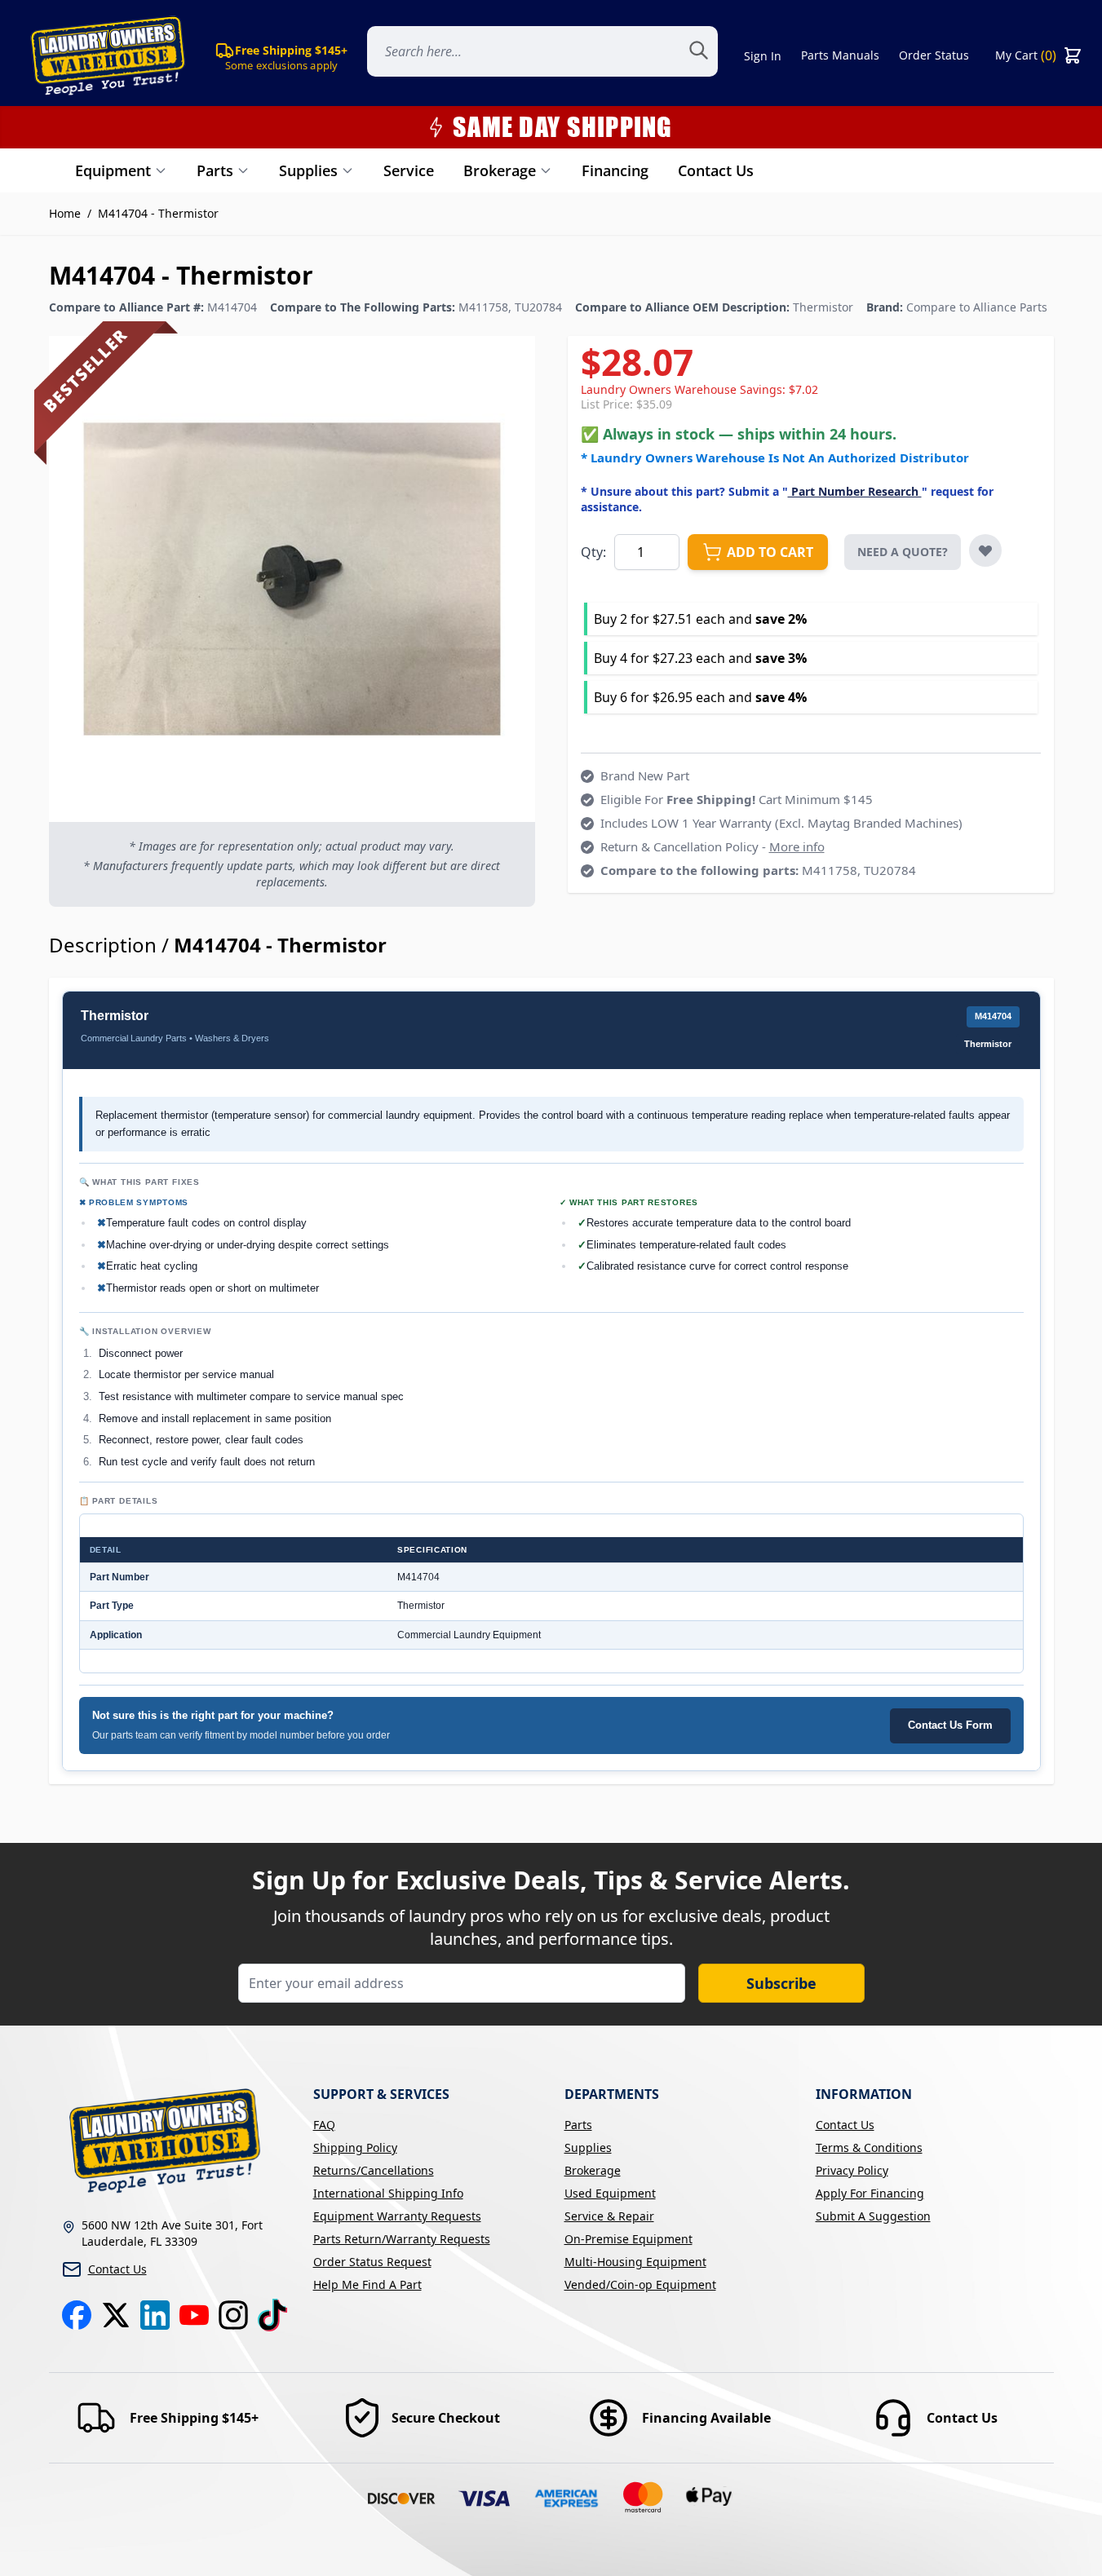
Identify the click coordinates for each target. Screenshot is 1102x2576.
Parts (215, 170)
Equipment (113, 170)
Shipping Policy (355, 2147)
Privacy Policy (852, 2170)
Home (65, 213)
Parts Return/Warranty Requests (402, 2239)
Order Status (934, 55)
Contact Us (716, 170)
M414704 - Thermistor (158, 213)
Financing (615, 170)
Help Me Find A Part (367, 2284)
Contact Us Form (950, 1725)
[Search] (708, 55)
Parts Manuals (840, 55)
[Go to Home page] (104, 55)
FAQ (324, 2125)
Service (409, 170)
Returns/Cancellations (374, 2170)
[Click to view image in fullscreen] (292, 579)
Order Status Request (372, 2262)
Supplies (308, 170)
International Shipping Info (388, 2193)
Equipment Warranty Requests (397, 2216)
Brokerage (500, 170)
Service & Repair (609, 2216)
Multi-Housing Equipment (635, 2262)
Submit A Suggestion (873, 2216)
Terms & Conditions (869, 2147)
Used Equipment (610, 2193)
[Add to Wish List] (985, 550)
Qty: (593, 552)
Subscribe (781, 1983)
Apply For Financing (870, 2193)
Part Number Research (855, 491)
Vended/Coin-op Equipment (640, 2284)
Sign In (763, 56)
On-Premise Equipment (628, 2239)
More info (797, 846)
